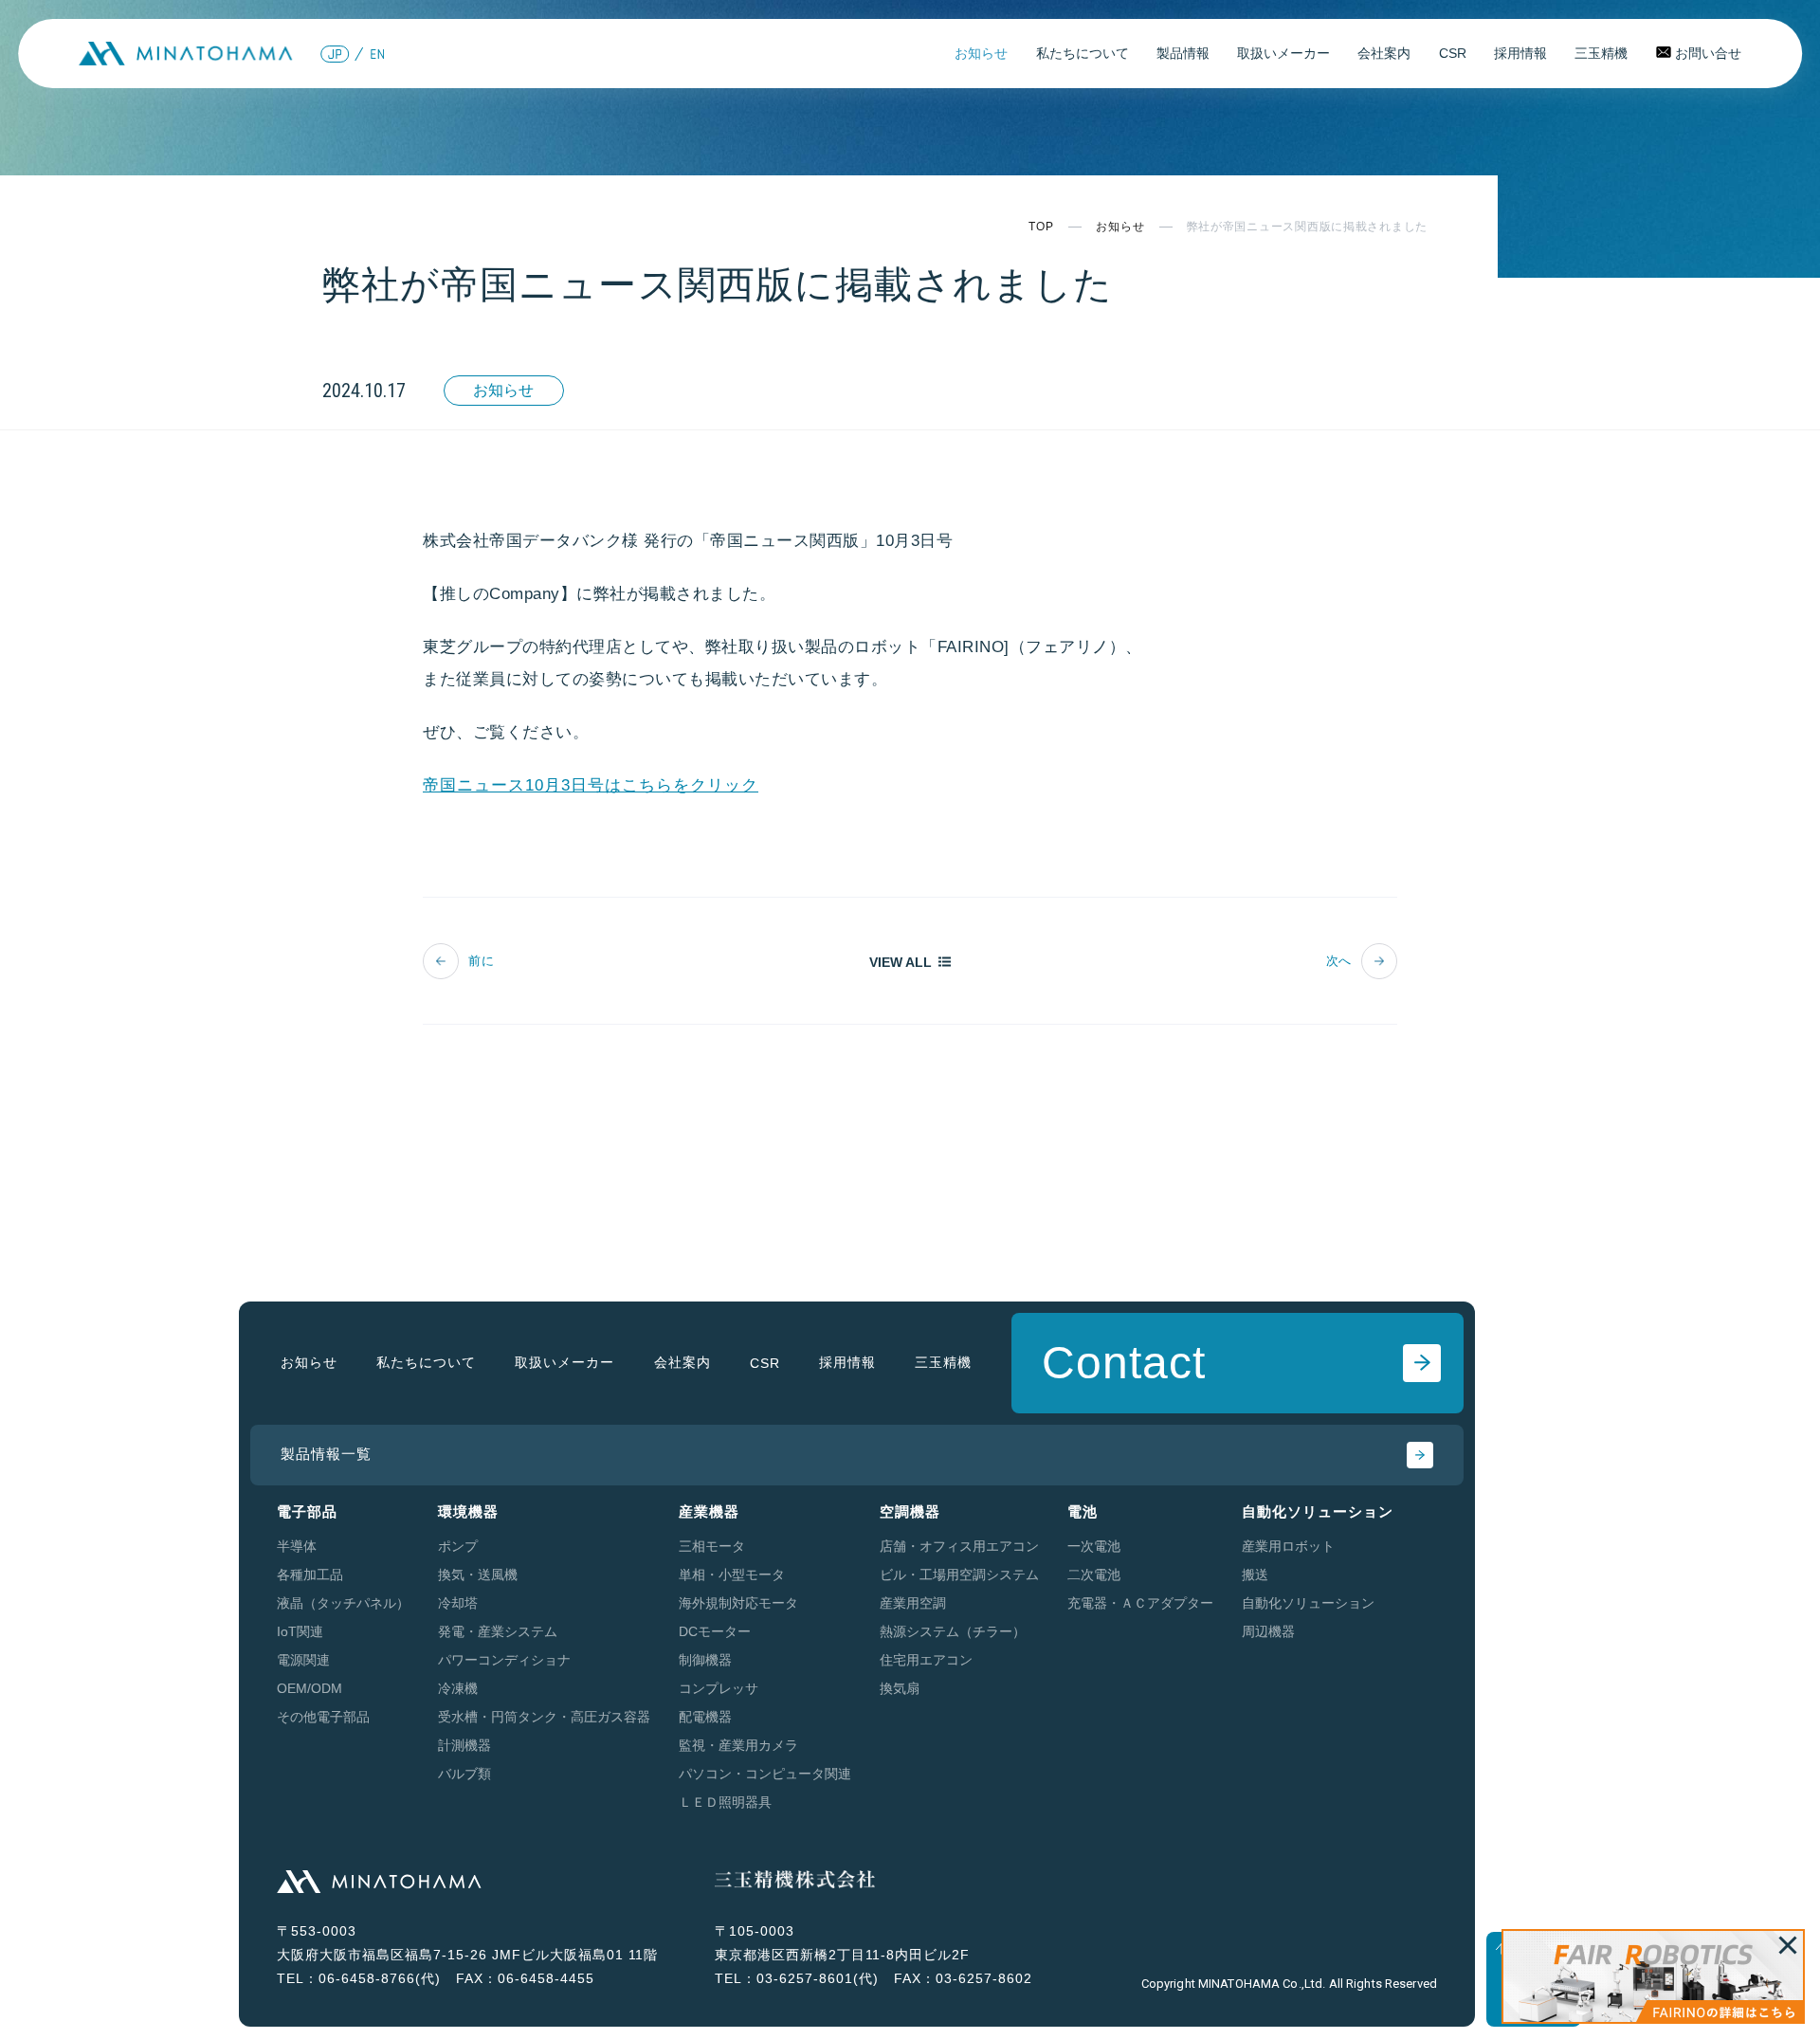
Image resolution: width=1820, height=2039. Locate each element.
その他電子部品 (323, 1717)
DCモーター (715, 1631)
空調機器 (910, 1511)
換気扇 (900, 1688)
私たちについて (1083, 53)
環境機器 (468, 1511)
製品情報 (1183, 53)
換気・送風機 (478, 1575)
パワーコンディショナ (504, 1660)
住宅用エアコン (926, 1660)
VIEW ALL (901, 961)
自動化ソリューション (1308, 1603)
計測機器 (464, 1745)
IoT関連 (300, 1631)
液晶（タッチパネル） (343, 1603)
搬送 (1255, 1575)
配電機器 (705, 1717)
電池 (1083, 1511)
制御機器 (705, 1660)
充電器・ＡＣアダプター (1140, 1603)
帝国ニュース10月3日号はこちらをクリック (591, 785)
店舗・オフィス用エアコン (959, 1546)
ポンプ (458, 1546)
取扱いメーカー (1283, 53)
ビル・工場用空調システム (959, 1575)
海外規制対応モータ (738, 1603)
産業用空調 (913, 1603)
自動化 (1318, 1511)
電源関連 (303, 1660)
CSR (1453, 53)
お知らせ (981, 53)
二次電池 (1094, 1575)
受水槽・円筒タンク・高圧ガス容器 (544, 1717)
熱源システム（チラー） (953, 1631)
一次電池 (1094, 1546)
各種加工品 (310, 1575)
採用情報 (1520, 53)
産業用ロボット (1288, 1546)
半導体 (297, 1546)
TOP (1041, 227)
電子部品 (307, 1511)
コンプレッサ (719, 1688)
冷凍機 (458, 1688)
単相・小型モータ (732, 1575)
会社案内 (1384, 53)
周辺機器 (1268, 1631)
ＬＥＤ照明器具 (725, 1802)
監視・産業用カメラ (738, 1745)
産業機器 (709, 1511)
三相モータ (712, 1546)
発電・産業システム (498, 1631)
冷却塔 (458, 1603)
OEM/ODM (309, 1688)
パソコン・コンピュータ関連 (765, 1774)
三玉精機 (1601, 53)
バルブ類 (464, 1774)
